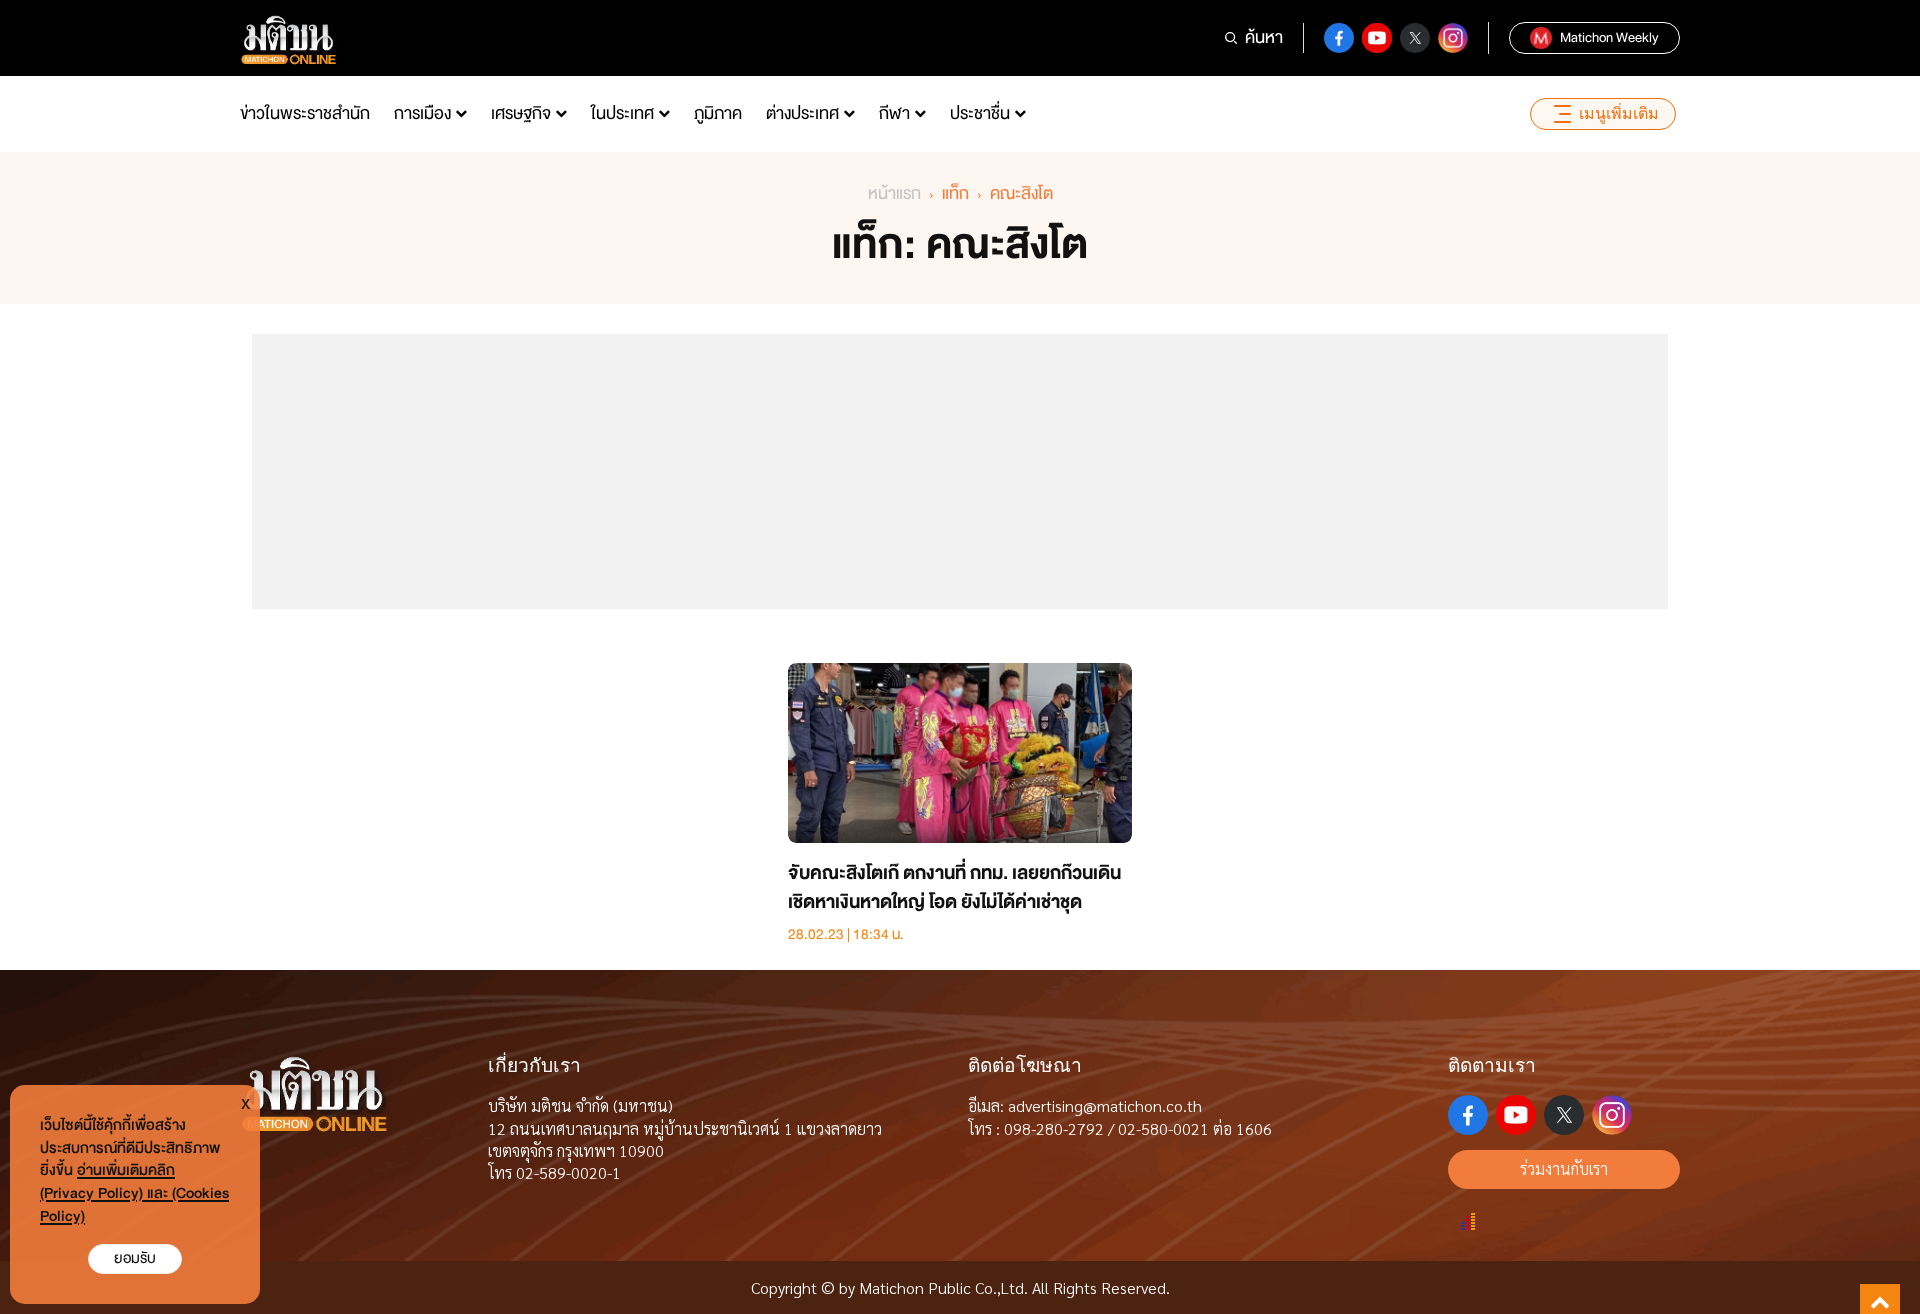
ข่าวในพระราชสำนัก (305, 113)
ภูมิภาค (718, 113)
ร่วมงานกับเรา (1564, 1168)
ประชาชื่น (980, 113)
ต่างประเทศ (802, 113)
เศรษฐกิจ (521, 113)
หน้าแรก (894, 193)
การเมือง (422, 113)
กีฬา (894, 113)
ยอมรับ (135, 1258)
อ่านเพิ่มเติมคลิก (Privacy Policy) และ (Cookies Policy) (134, 1193)
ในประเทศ (622, 113)
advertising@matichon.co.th (1105, 1105)
